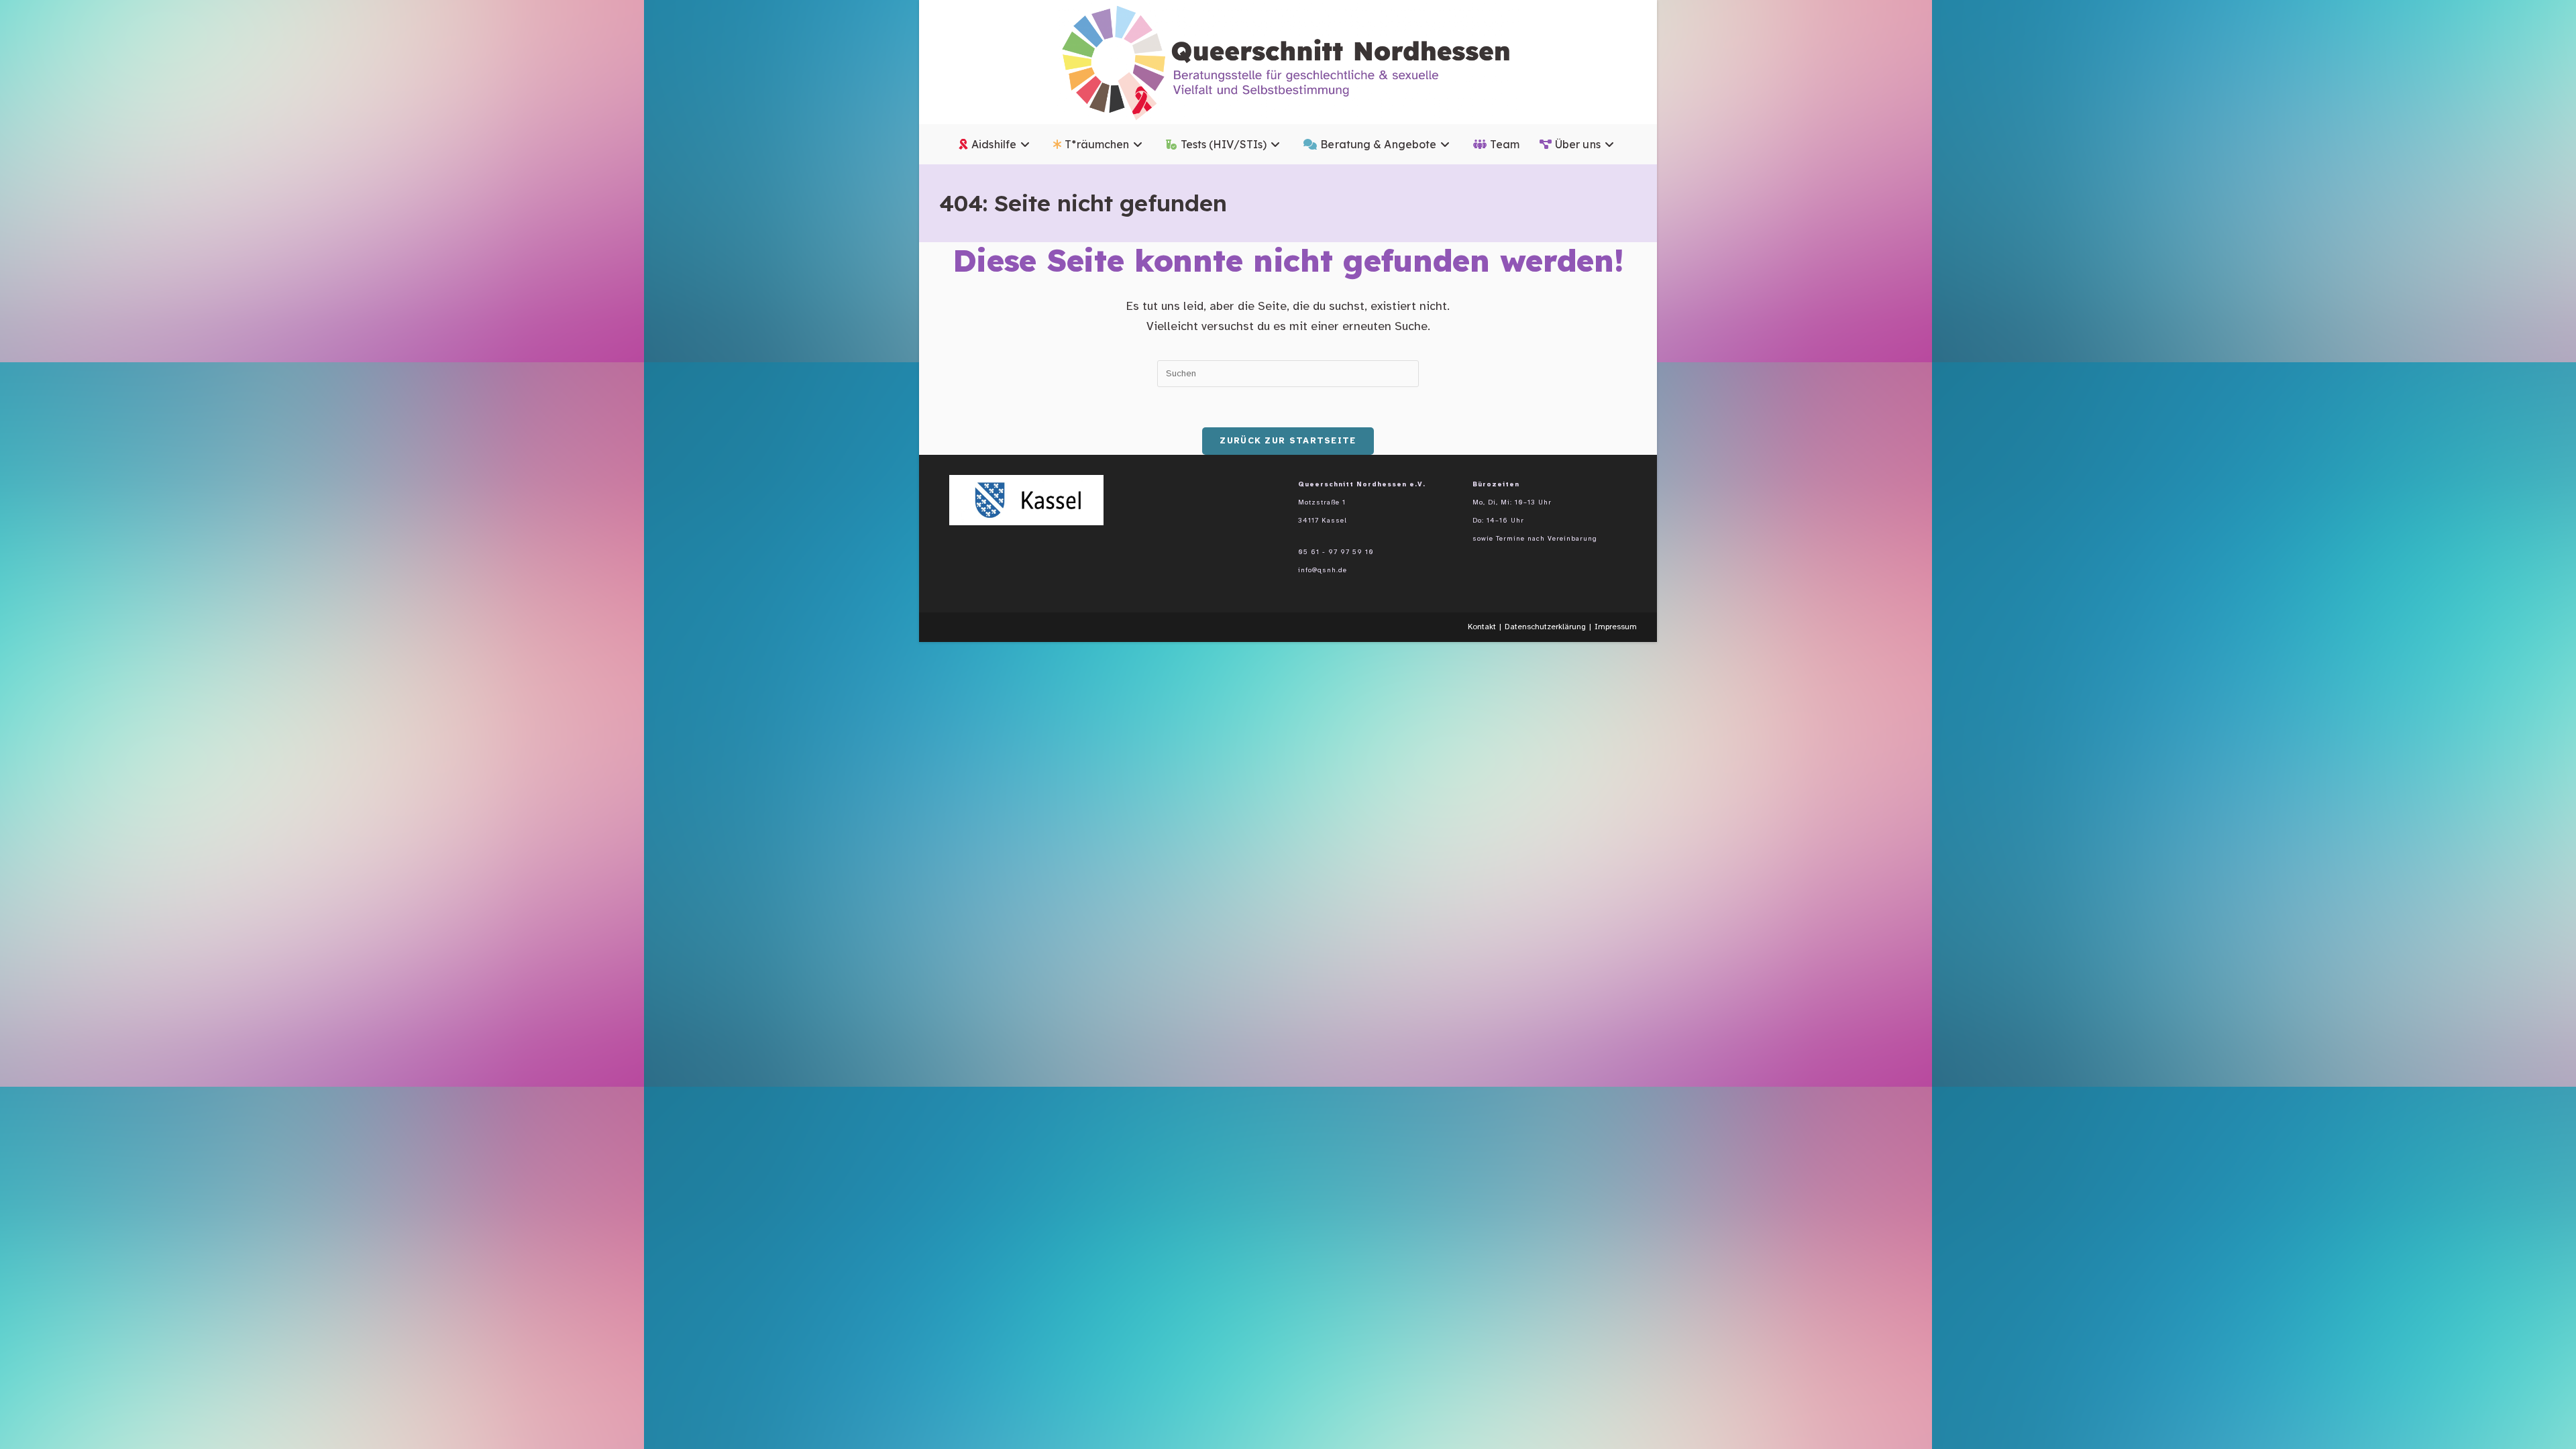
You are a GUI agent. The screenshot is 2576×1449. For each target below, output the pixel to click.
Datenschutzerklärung (1545, 627)
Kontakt (1482, 627)
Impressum (1616, 627)
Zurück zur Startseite (1288, 441)
